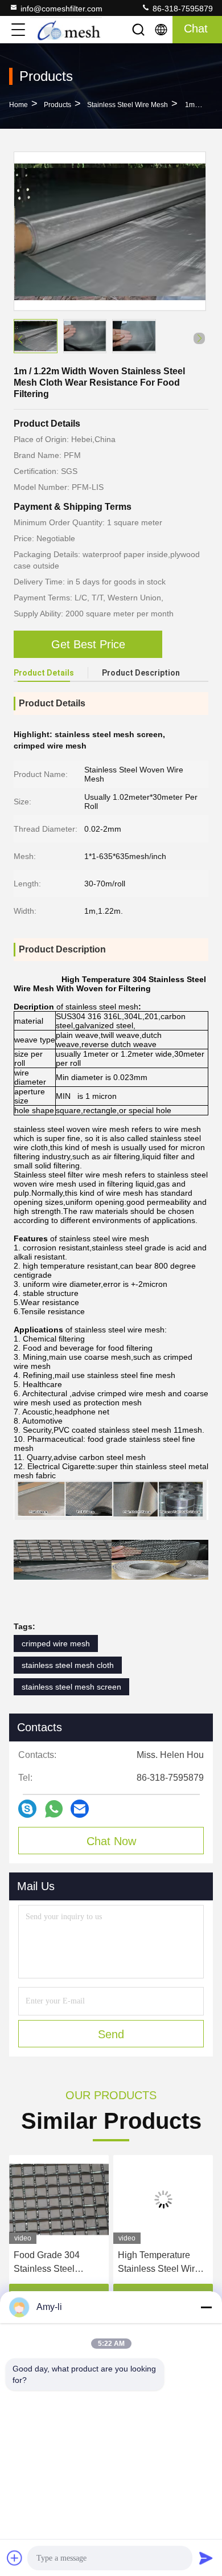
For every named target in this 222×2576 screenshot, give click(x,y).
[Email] (80, 1809)
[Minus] (206, 2307)
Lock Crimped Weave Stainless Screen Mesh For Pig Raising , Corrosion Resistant (162, 2263)
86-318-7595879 (182, 9)
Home (18, 105)
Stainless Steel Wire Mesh (128, 105)
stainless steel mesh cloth (68, 1665)
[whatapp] (54, 1809)
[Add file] (15, 2558)
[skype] (27, 1809)
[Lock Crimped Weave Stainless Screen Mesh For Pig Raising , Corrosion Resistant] (163, 2199)
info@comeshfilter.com (61, 9)
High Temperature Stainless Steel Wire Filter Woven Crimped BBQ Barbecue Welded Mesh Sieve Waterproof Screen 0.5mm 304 (58, 2263)
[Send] (206, 2558)
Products (57, 105)
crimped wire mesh (56, 1643)
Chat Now (111, 1841)
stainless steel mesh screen (71, 1687)
